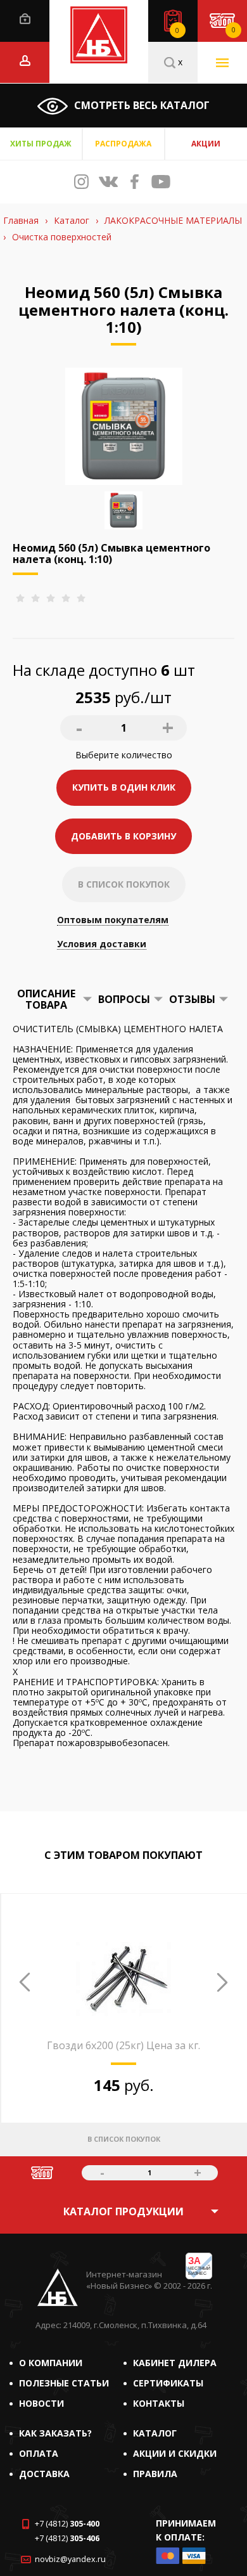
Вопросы (124, 999)
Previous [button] (25, 1982)
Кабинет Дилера (175, 2363)
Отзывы (192, 999)
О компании (51, 2363)
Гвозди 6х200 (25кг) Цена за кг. (123, 2045)
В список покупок (124, 884)
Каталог (155, 2433)
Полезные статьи (64, 2383)
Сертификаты (168, 2383)
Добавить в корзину (123, 836)
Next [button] (222, 1982)
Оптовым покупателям (113, 920)
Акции (206, 144)
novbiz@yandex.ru (70, 2559)
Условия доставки (102, 944)
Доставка (44, 2474)
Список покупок (177, 30)
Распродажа (123, 144)
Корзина (233, 30)
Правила (155, 2474)
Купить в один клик (124, 787)
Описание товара (46, 999)
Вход (25, 19)
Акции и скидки (175, 2453)
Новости (41, 2403)
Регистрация (25, 61)
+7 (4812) (67, 2524)
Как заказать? (55, 2433)
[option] (123, 2042)
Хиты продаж (41, 144)
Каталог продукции (123, 2211)
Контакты (159, 2403)
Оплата (39, 2453)
